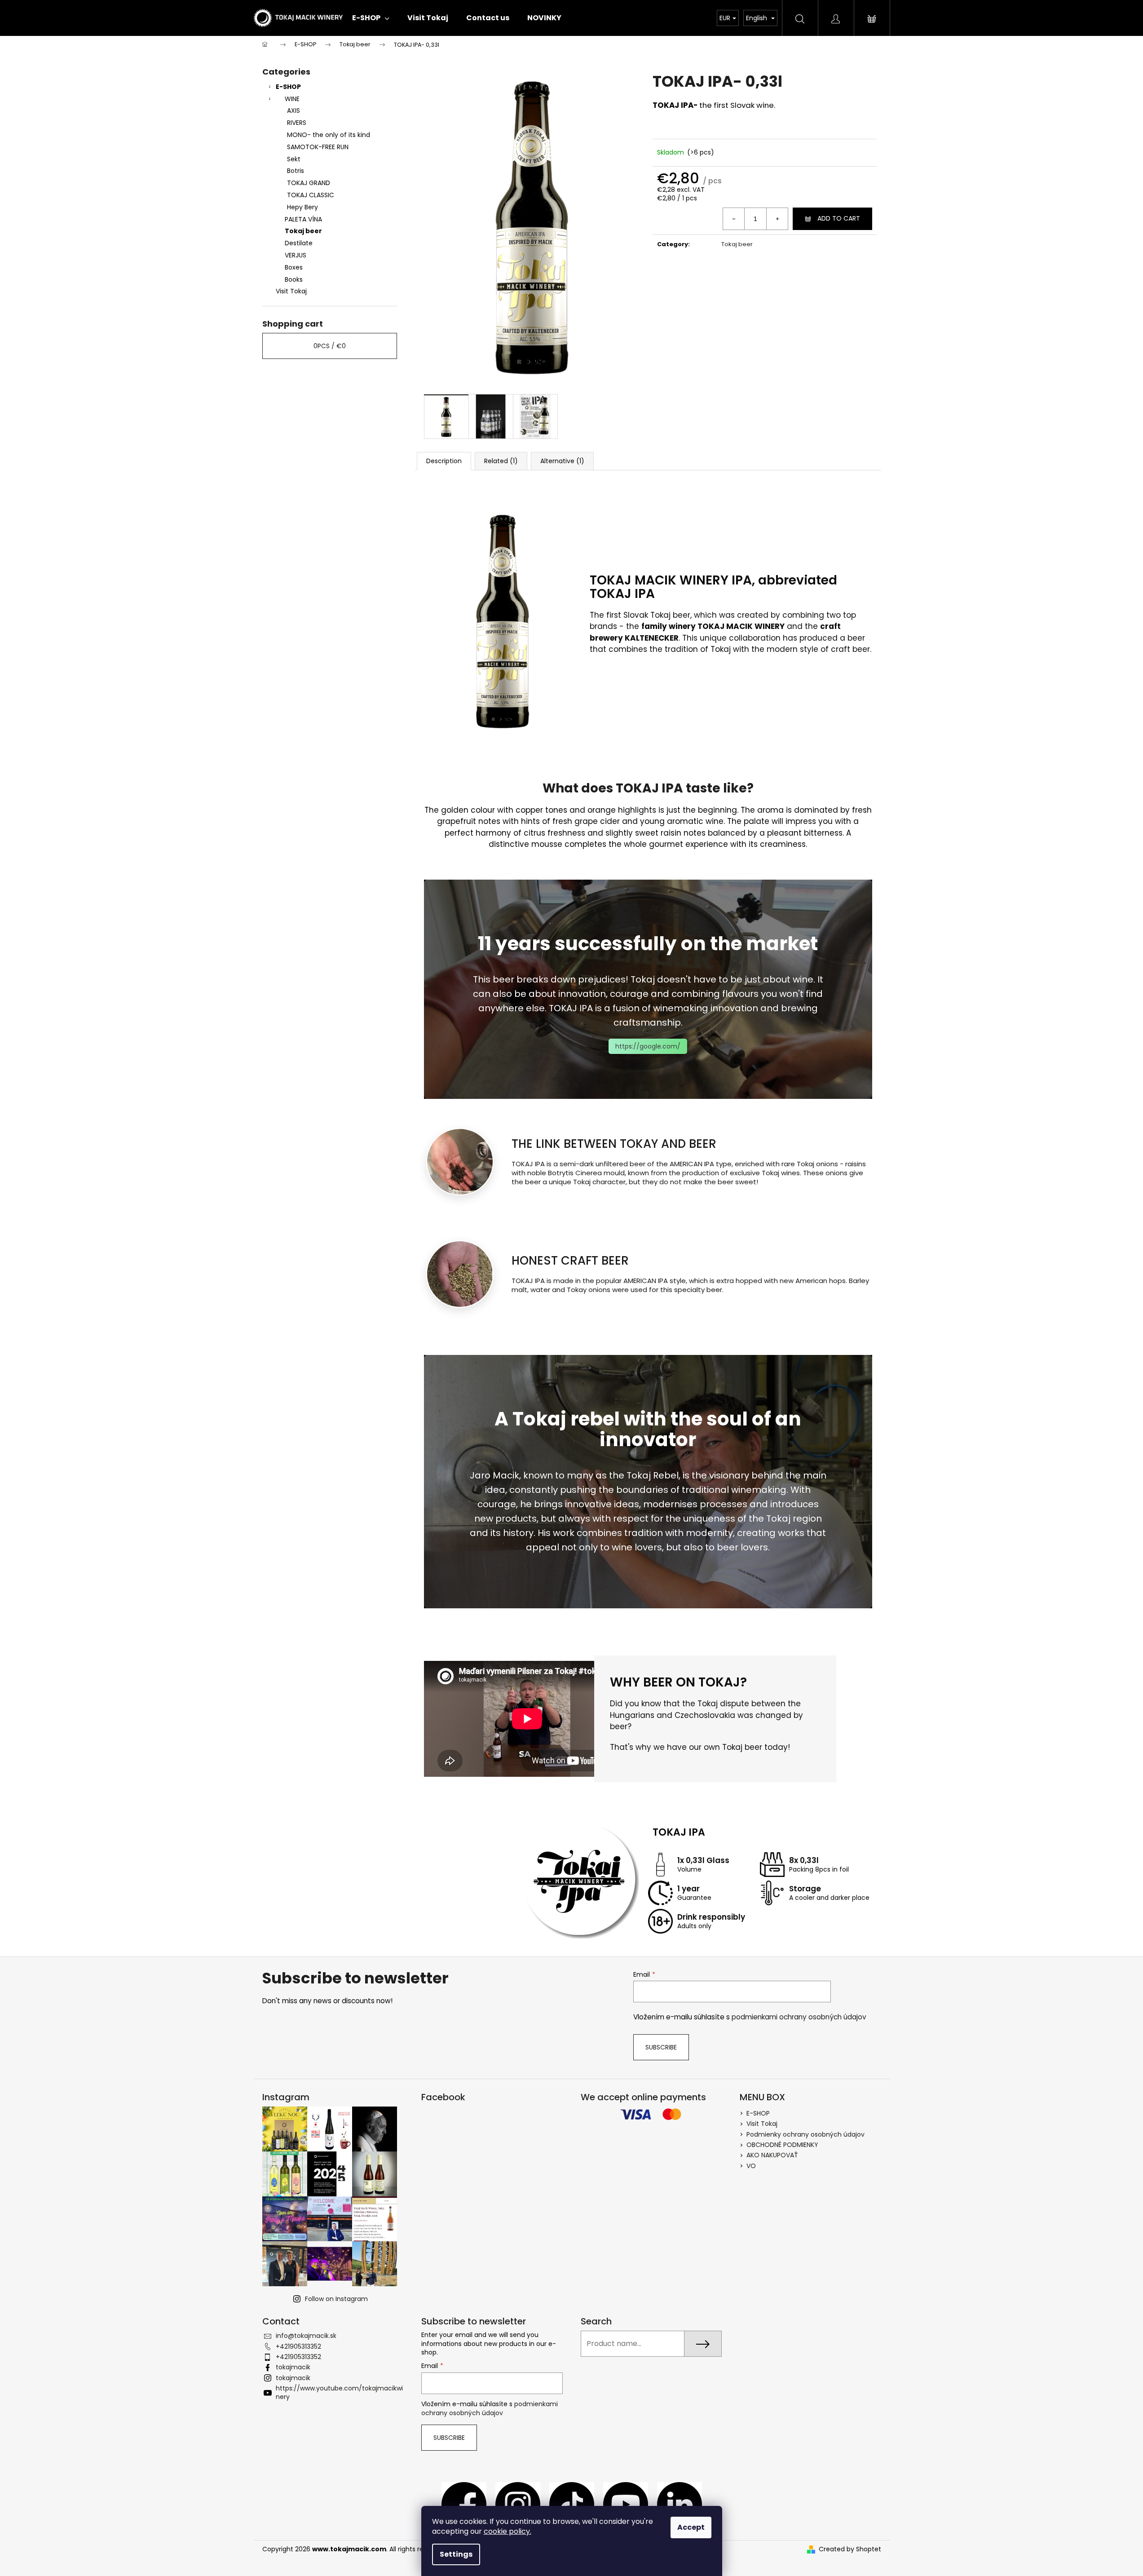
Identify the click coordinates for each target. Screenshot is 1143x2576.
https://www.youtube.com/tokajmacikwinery (339, 2392)
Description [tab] (444, 461)
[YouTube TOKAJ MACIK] (626, 2504)
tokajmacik (293, 2367)
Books (294, 279)
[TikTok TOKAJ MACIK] (572, 2504)
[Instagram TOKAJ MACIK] (518, 2504)
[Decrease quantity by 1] (734, 219)
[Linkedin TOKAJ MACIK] (680, 2504)
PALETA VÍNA (303, 219)
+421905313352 (298, 2346)
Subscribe (661, 2047)
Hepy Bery (302, 207)
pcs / (330, 346)
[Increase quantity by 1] (777, 219)
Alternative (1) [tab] (562, 461)
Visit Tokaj (291, 291)
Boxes (294, 267)
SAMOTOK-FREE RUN (318, 147)
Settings (456, 2554)
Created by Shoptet (850, 2549)
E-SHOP (288, 87)
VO (751, 2166)
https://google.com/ (648, 1046)
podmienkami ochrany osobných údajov (799, 2017)
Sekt (294, 159)
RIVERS (297, 123)
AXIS (293, 111)
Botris (296, 171)
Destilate (299, 243)
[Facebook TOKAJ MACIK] (464, 2504)
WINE (292, 99)
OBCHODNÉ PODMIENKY (783, 2145)
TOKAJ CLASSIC (311, 195)
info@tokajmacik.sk (306, 2336)
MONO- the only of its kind (329, 135)
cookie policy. (508, 2531)
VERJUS (296, 255)
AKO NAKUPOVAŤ (772, 2155)
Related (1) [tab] (501, 461)
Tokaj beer (303, 231)
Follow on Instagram (336, 2299)
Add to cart (839, 218)
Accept (691, 2527)
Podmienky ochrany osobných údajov (805, 2134)
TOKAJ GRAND (309, 183)
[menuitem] (371, 18)
